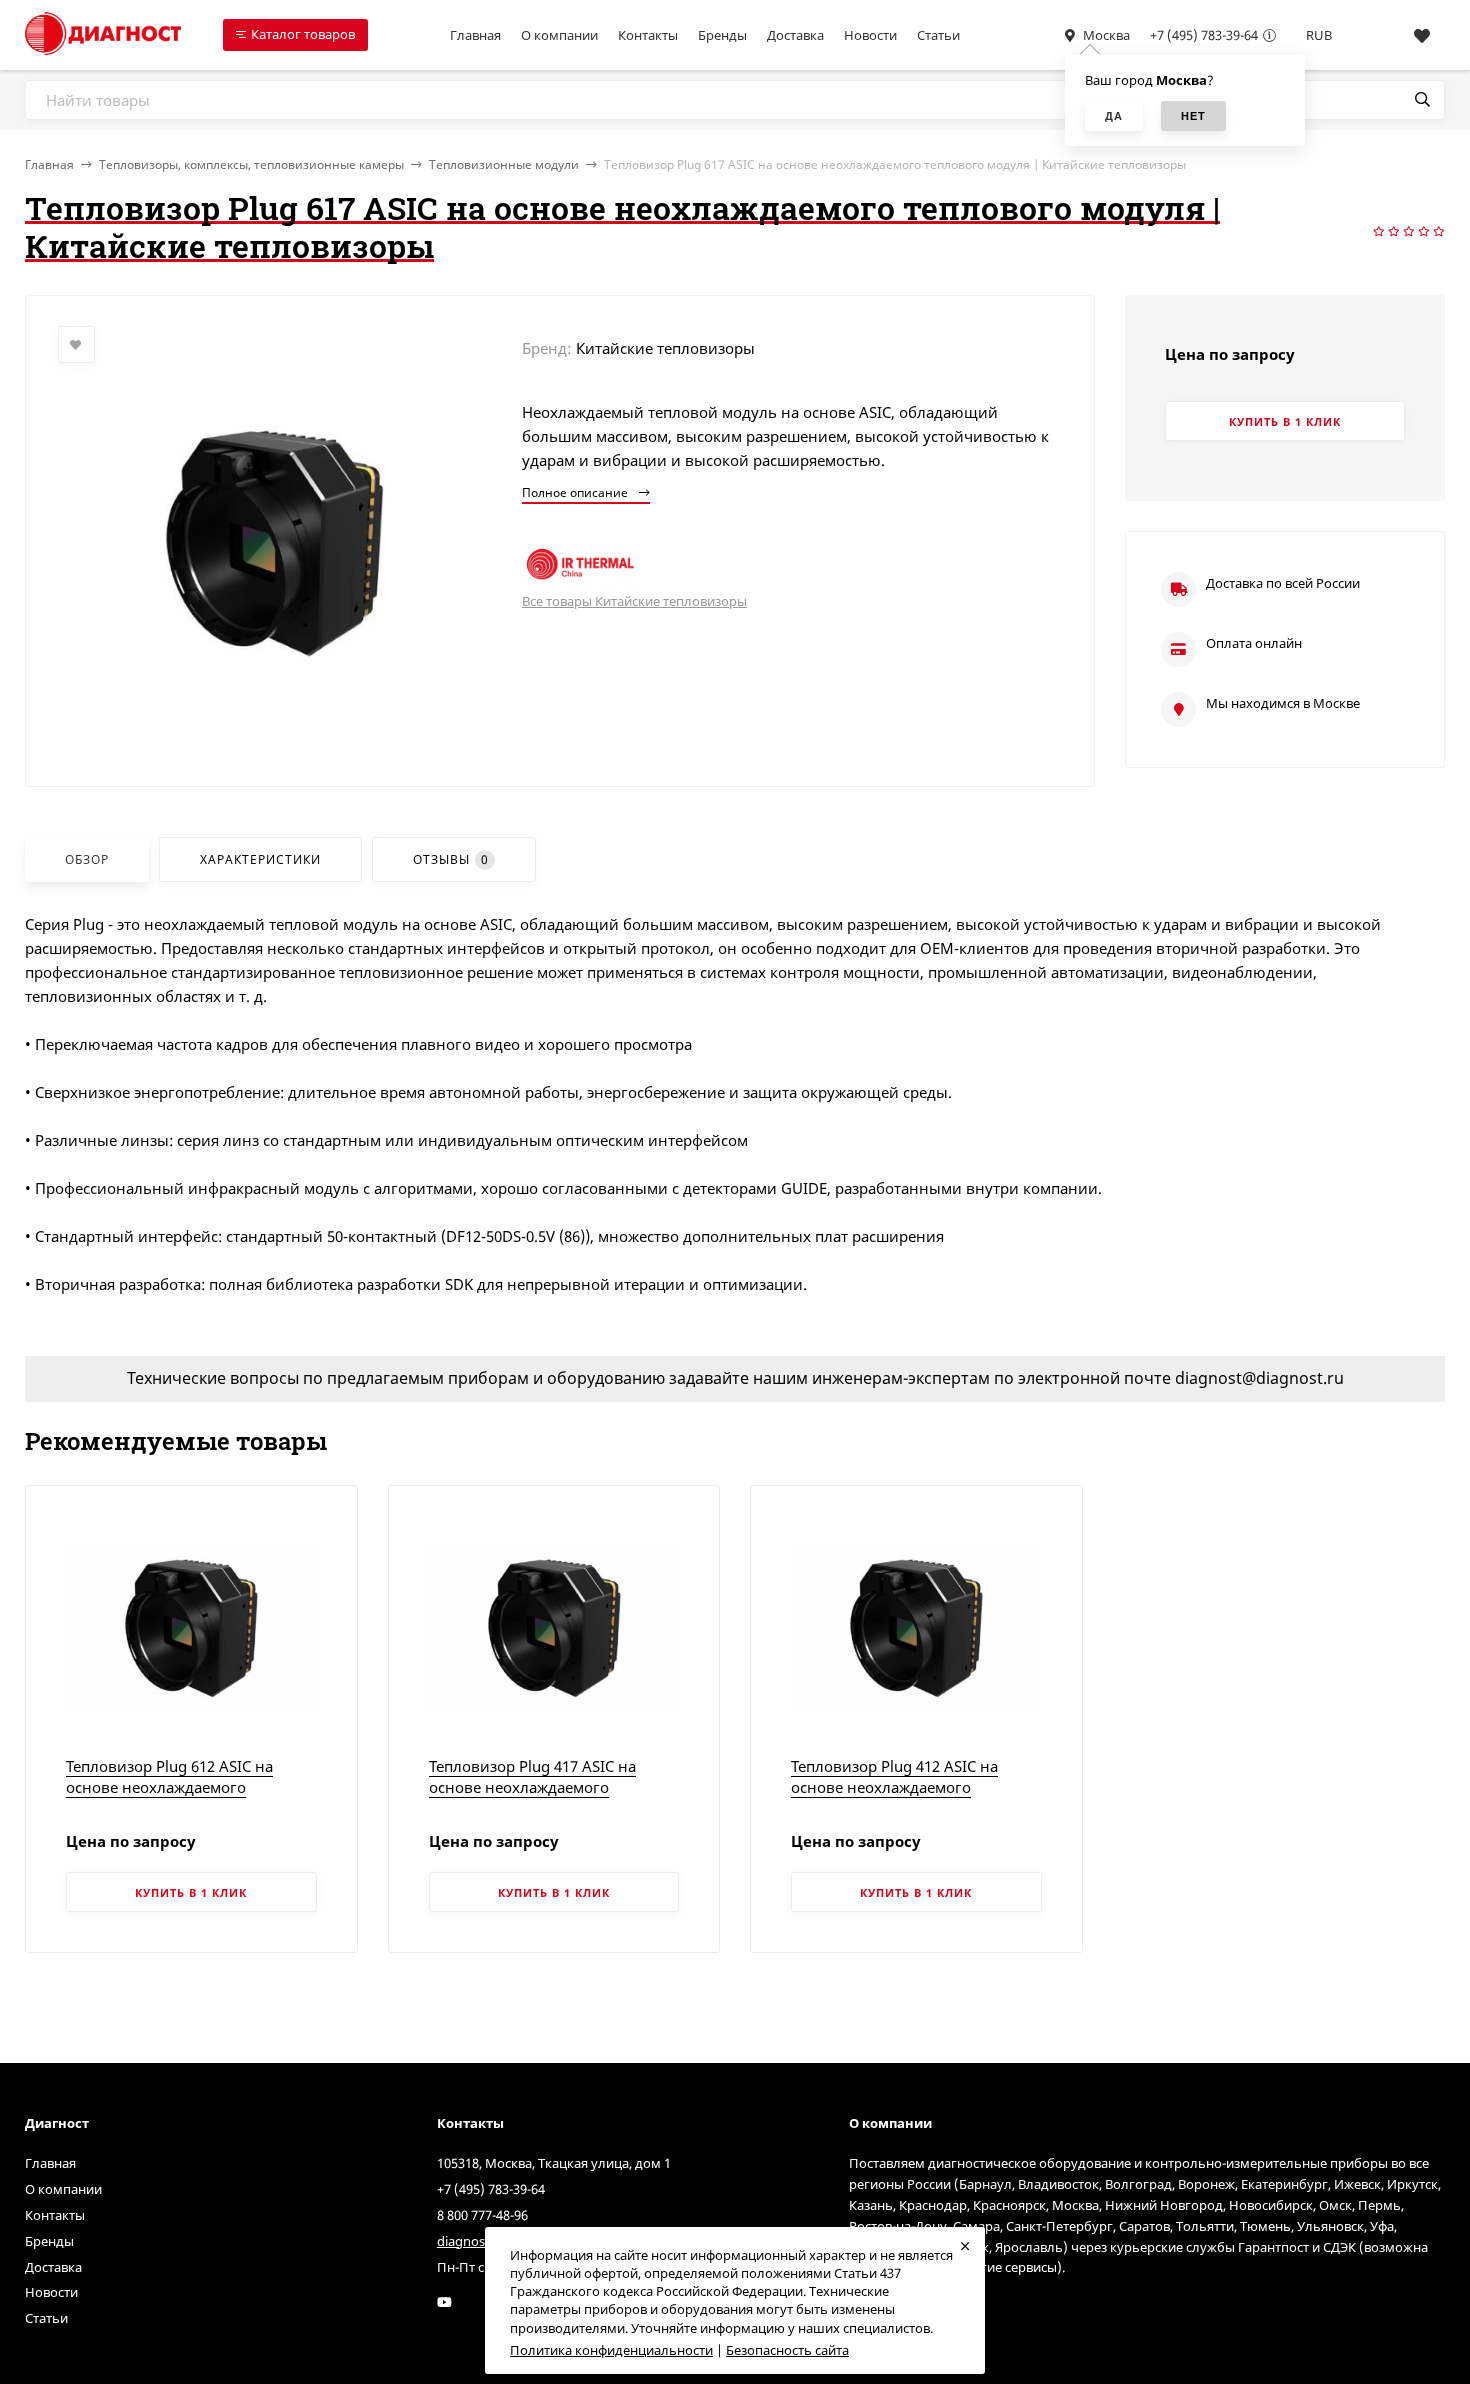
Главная (475, 35)
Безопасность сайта (787, 2350)
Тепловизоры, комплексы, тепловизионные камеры (251, 164)
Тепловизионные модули (504, 164)
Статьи (938, 35)
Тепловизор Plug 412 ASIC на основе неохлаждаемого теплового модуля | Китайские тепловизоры (904, 1797)
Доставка (795, 35)
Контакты (648, 35)
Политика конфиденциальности (611, 2350)
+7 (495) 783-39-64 (1204, 35)
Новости (870, 35)
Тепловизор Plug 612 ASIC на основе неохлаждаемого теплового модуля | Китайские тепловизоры (179, 1797)
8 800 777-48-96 (482, 2215)
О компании (559, 35)
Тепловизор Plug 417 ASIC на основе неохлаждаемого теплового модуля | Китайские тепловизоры (542, 1797)
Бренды (722, 35)
